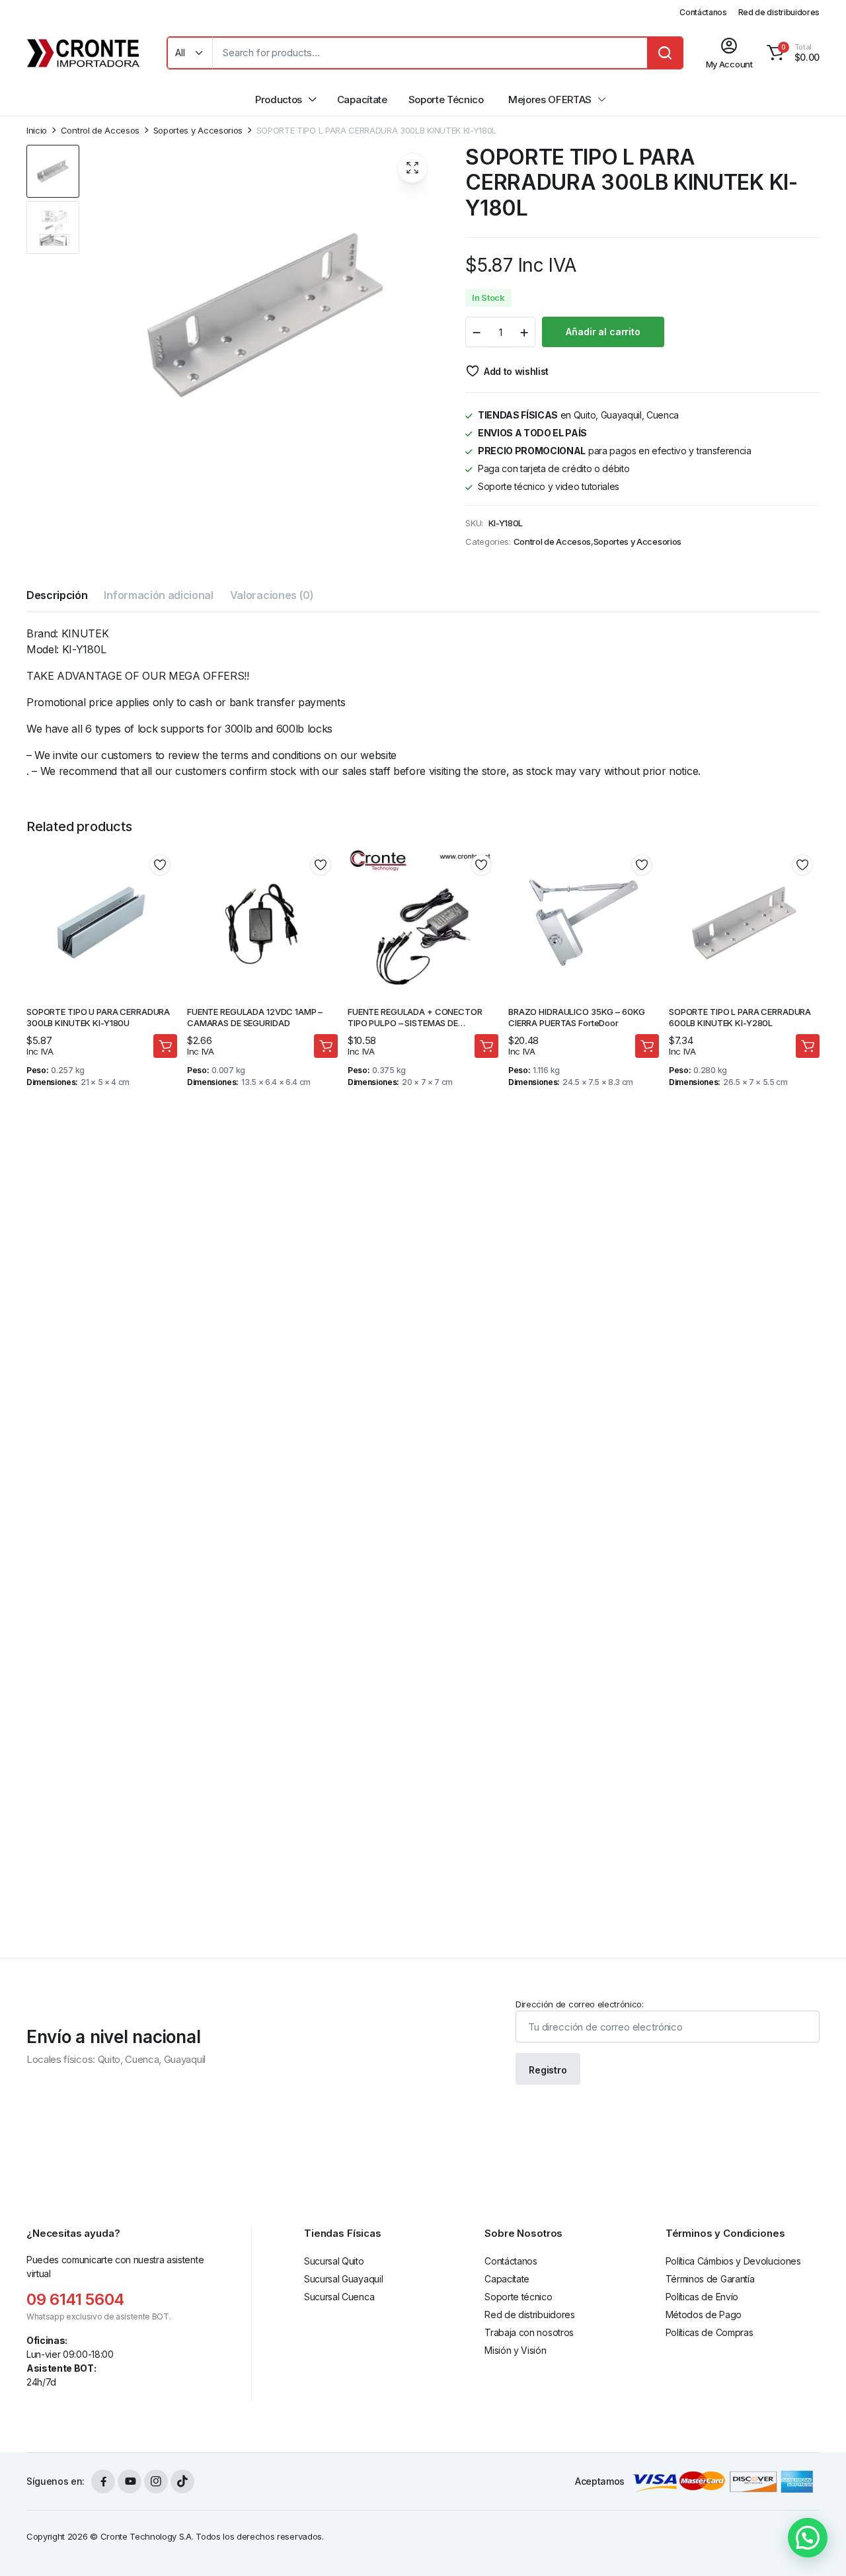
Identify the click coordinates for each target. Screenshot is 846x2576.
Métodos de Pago (704, 2314)
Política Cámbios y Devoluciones (733, 2261)
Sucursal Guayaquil (343, 2279)
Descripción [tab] (57, 595)
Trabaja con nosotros (529, 2332)
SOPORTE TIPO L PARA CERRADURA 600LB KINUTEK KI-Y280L (740, 1017)
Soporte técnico (518, 2297)
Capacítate (362, 100)
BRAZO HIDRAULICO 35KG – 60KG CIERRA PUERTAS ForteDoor (577, 1017)
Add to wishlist (516, 371)
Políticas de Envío (702, 2297)
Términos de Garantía (710, 2279)
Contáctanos (703, 12)
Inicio (37, 131)
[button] (791, 53)
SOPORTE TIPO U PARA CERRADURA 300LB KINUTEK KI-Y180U (98, 1017)
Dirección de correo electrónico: (580, 2004)
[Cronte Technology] (84, 53)
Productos (279, 100)
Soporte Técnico (446, 100)
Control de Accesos (100, 131)
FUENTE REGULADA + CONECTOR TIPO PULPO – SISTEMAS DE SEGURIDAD (415, 1023)
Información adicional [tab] (158, 595)
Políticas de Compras (710, 2332)
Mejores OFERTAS (550, 100)
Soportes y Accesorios (198, 131)
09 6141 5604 (75, 2299)
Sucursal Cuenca (339, 2297)
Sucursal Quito (334, 2261)
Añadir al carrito (603, 332)
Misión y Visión (515, 2350)
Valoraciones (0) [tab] (272, 595)
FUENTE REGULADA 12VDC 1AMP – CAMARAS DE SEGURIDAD (255, 1017)
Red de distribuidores (779, 12)
